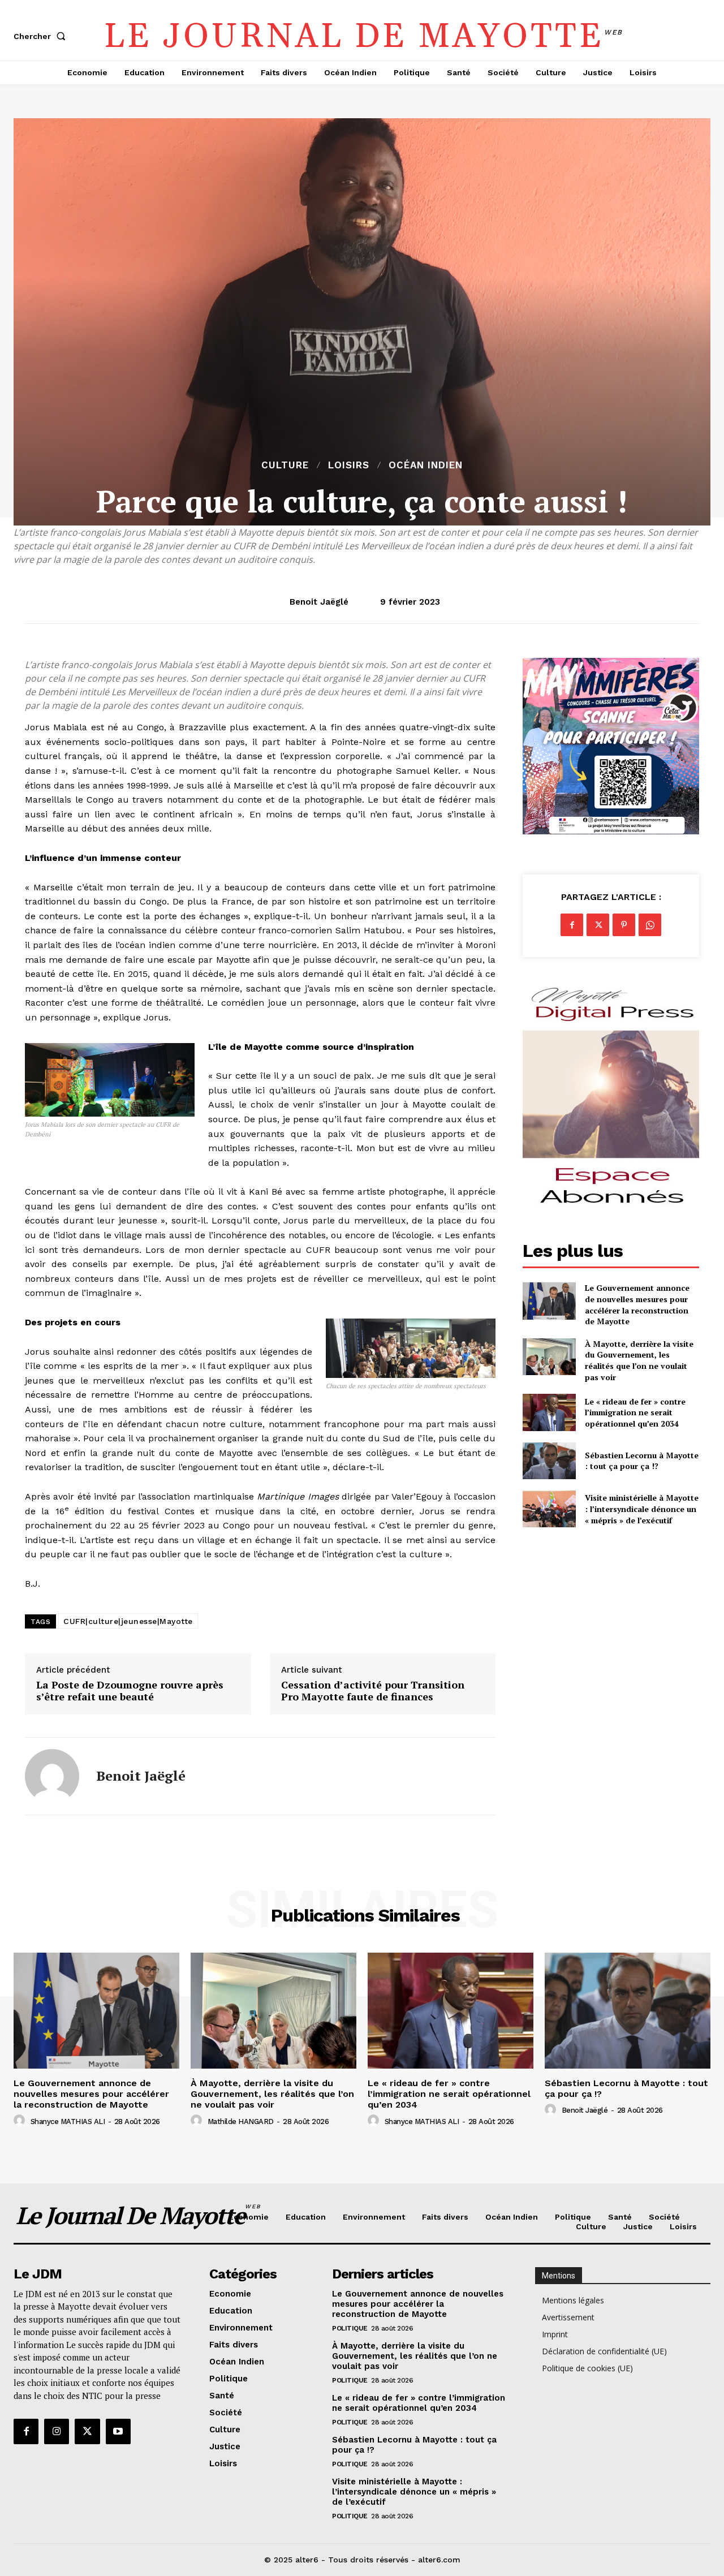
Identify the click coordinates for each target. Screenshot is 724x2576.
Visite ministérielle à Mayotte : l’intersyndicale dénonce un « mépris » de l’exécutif (642, 1509)
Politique (350, 2328)
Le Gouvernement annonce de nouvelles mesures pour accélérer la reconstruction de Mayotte (637, 1304)
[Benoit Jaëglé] (52, 1776)
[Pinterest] (624, 925)
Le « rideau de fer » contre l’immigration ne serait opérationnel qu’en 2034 (635, 1412)
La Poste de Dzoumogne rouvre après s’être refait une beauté (130, 1691)
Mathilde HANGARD (241, 2121)
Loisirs (349, 465)
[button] (42, 36)
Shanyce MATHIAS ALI (68, 2121)
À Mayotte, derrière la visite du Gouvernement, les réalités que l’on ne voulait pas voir (639, 1360)
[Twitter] (598, 925)
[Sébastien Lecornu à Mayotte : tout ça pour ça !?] (549, 1461)
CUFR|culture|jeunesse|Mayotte (128, 1621)
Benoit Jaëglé (319, 602)
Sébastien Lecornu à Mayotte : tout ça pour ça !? (642, 1461)
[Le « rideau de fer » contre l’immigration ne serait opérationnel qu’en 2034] (549, 1412)
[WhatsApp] (650, 925)
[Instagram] (57, 2431)
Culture (285, 465)
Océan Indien (426, 465)
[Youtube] (118, 2431)
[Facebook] (572, 925)
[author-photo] (21, 2121)
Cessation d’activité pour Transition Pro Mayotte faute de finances (373, 1691)
